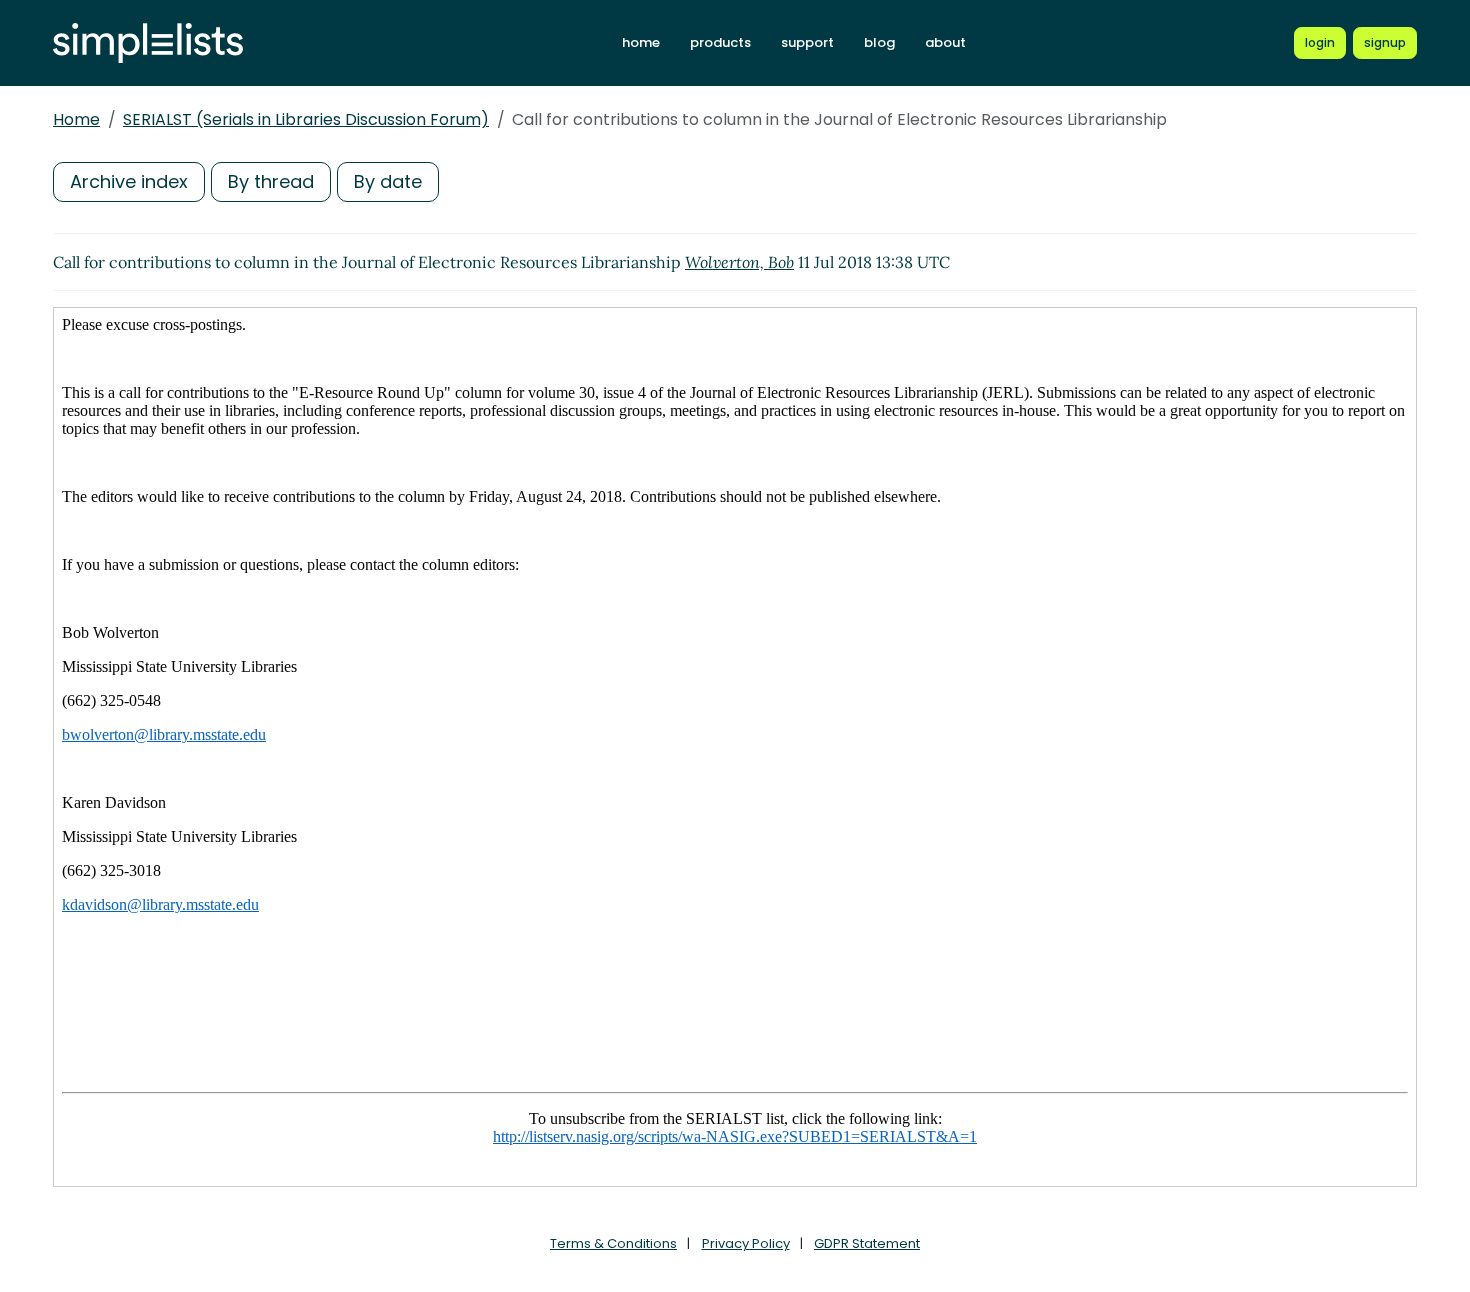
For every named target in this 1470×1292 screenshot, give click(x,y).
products (720, 42)
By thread (271, 181)
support (807, 42)
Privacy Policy (746, 1243)
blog (879, 42)
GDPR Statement (867, 1243)
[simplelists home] (148, 43)
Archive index (129, 181)
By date (388, 181)
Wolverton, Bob (739, 262)
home (641, 42)
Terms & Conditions (613, 1243)
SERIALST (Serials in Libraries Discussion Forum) (306, 119)
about (945, 42)
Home (76, 119)
